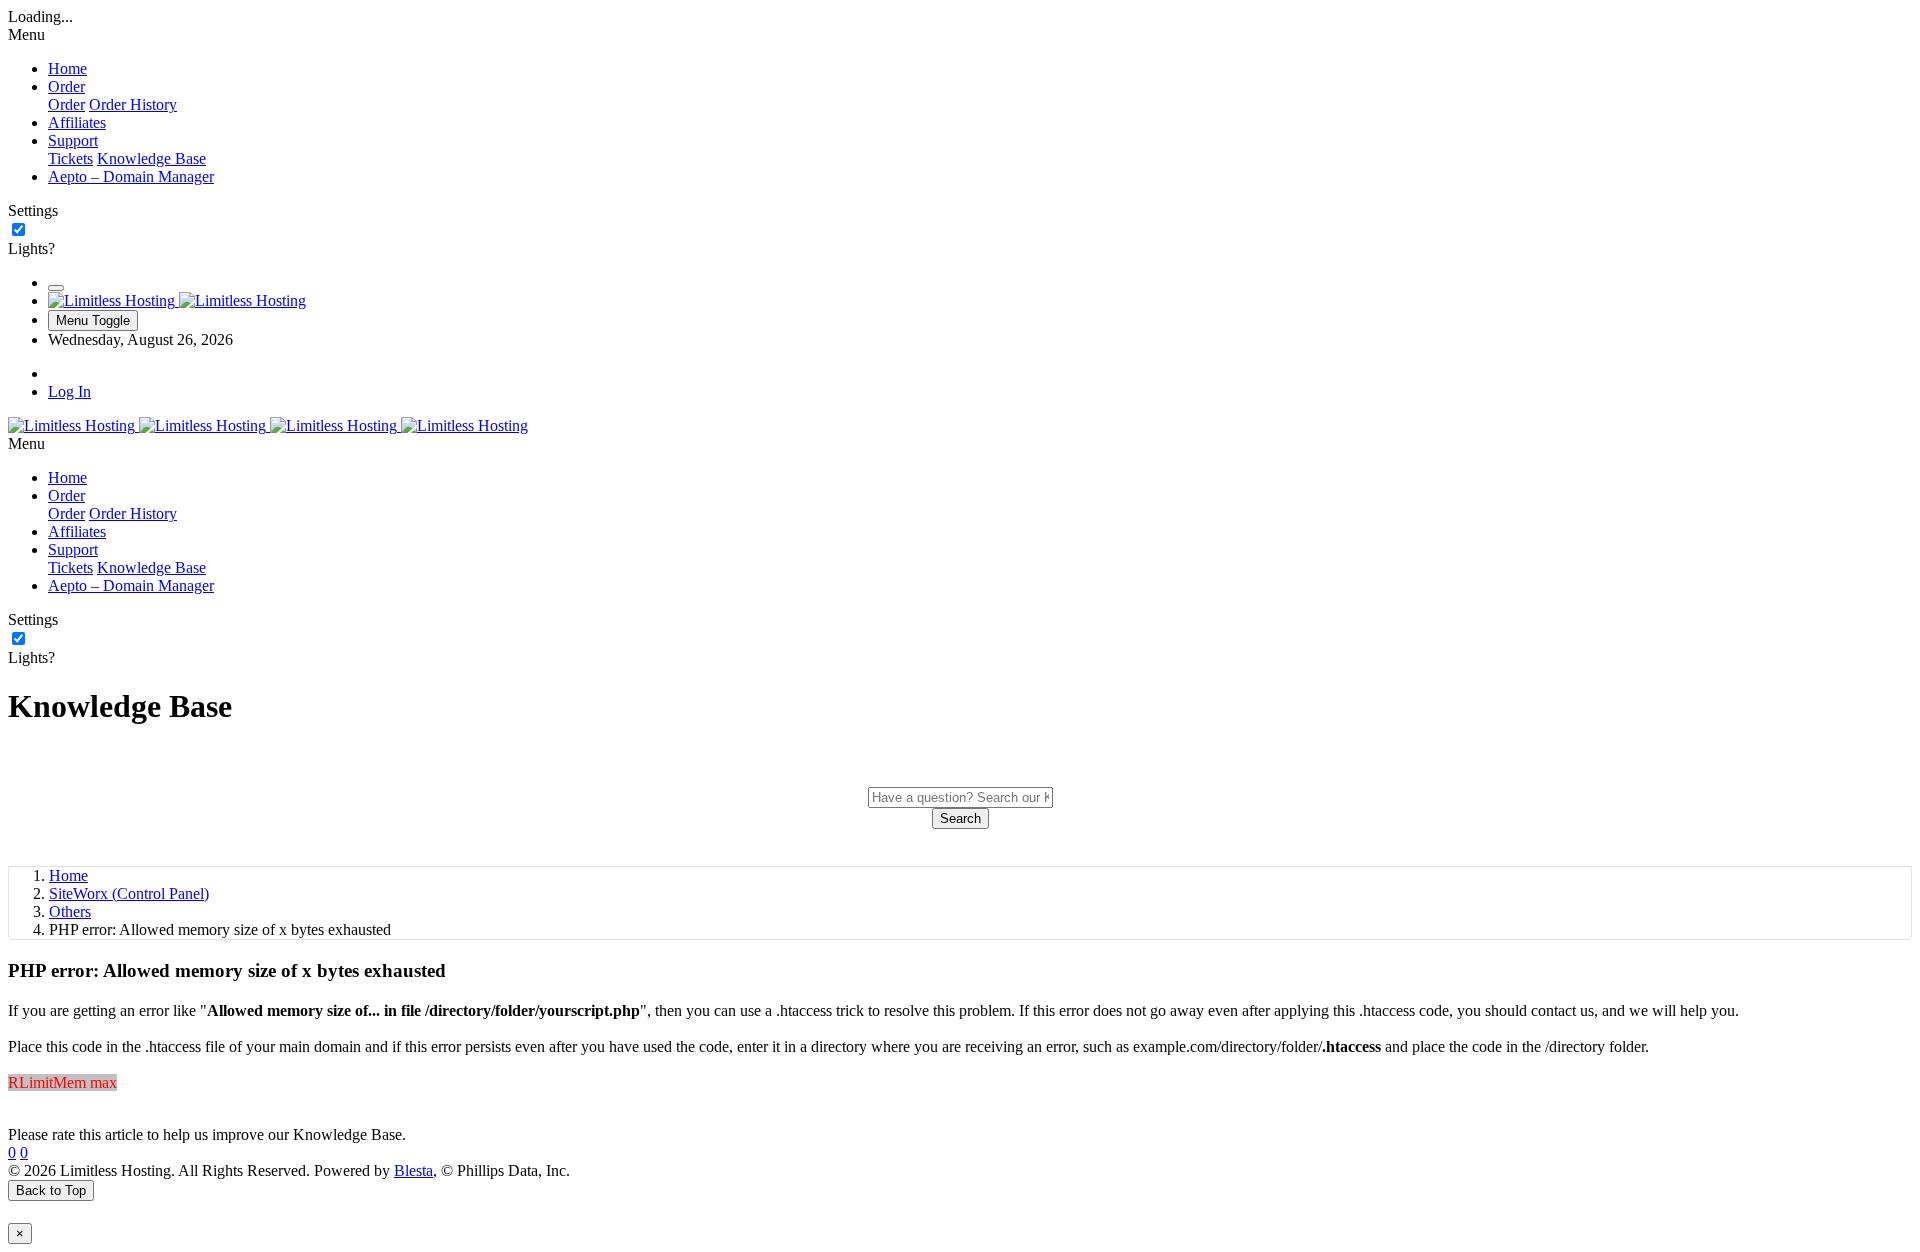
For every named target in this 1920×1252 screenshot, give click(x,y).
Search (960, 818)
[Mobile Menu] (56, 288)
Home (68, 875)
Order (66, 104)
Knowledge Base (151, 158)
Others (70, 911)
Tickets (70, 158)
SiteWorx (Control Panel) (129, 893)
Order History (133, 104)
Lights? (31, 248)
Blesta (413, 1170)
